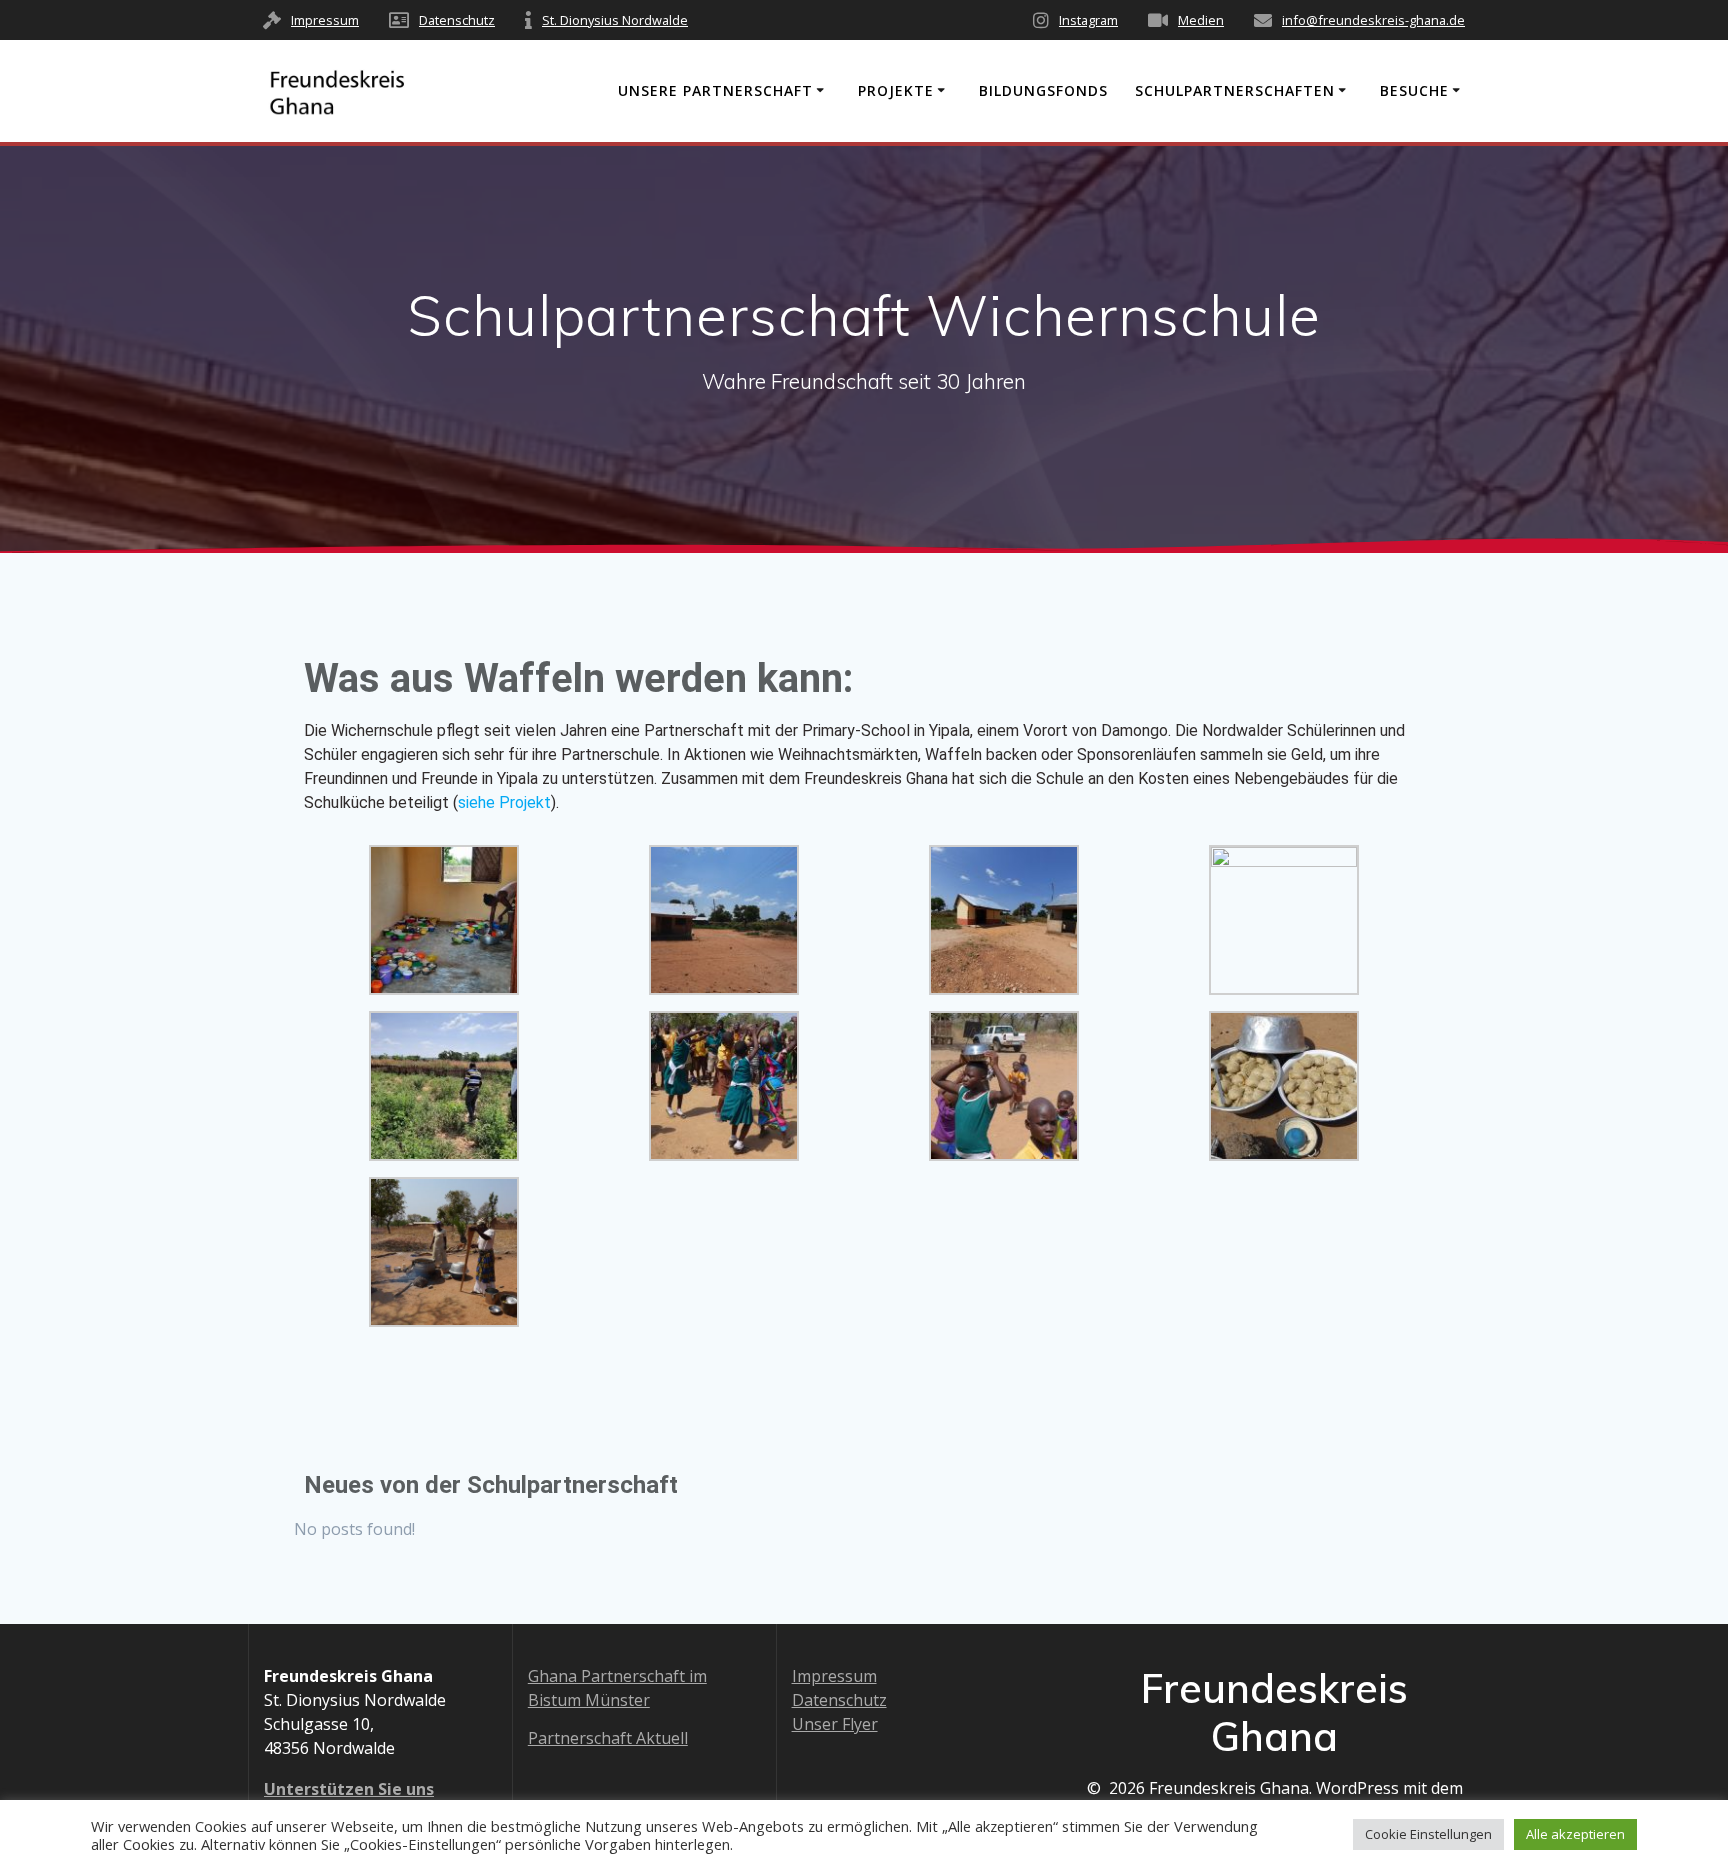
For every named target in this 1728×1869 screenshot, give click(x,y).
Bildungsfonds (1043, 90)
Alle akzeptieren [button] (1575, 1834)
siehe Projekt (504, 802)
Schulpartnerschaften (1235, 90)
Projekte (896, 90)
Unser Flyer (835, 1724)
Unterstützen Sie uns (349, 1789)
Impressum (325, 20)
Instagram (1088, 20)
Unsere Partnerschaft (715, 90)
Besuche (1414, 90)
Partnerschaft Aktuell (608, 1738)
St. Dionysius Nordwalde (615, 20)
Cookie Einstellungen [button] (1428, 1834)
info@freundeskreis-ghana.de (1373, 20)
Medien (1201, 20)
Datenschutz (457, 20)
